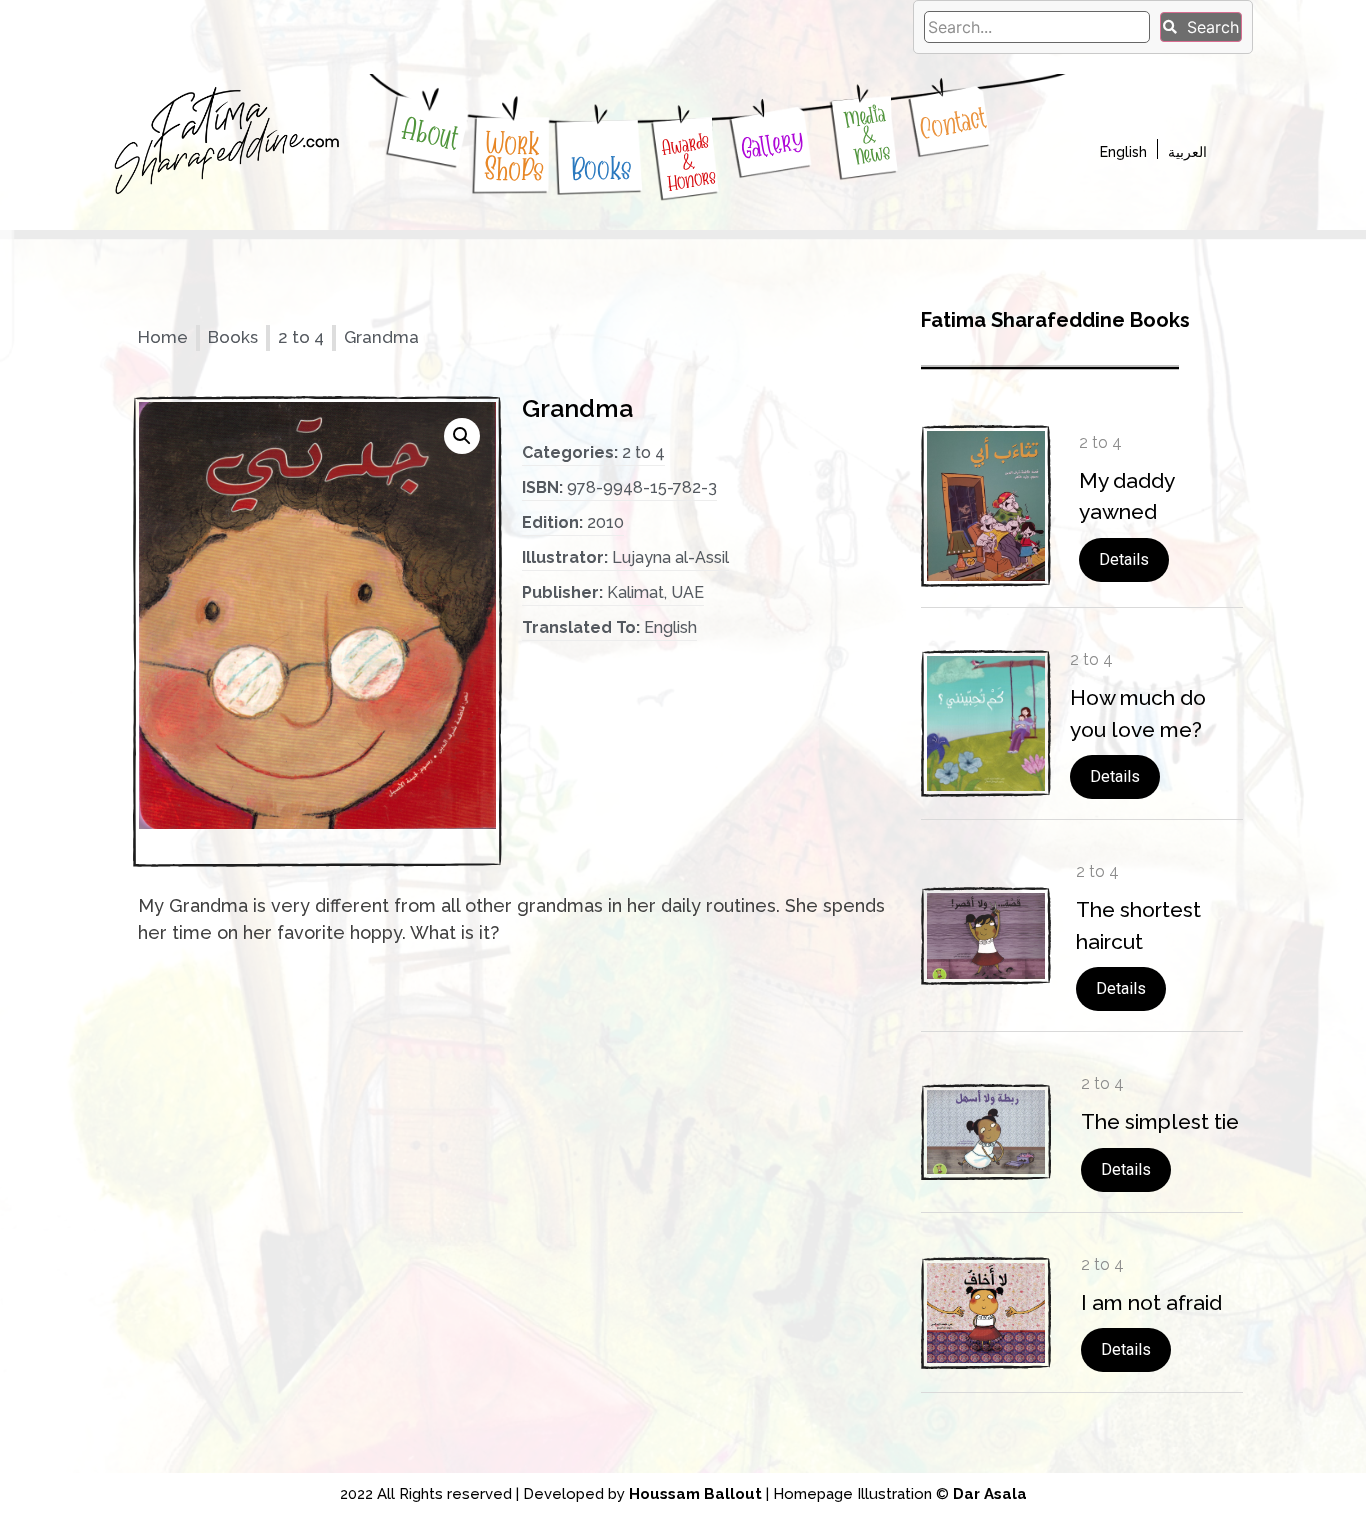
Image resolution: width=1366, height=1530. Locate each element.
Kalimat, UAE (655, 592)
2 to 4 (301, 337)
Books (601, 168)
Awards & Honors (689, 161)
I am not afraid (1151, 1302)
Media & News (867, 135)
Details (1124, 559)
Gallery (772, 143)
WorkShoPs (515, 157)
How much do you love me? (1138, 713)
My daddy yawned (1126, 496)
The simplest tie (1160, 1121)
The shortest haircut (1138, 925)
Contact (952, 123)
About (431, 133)
